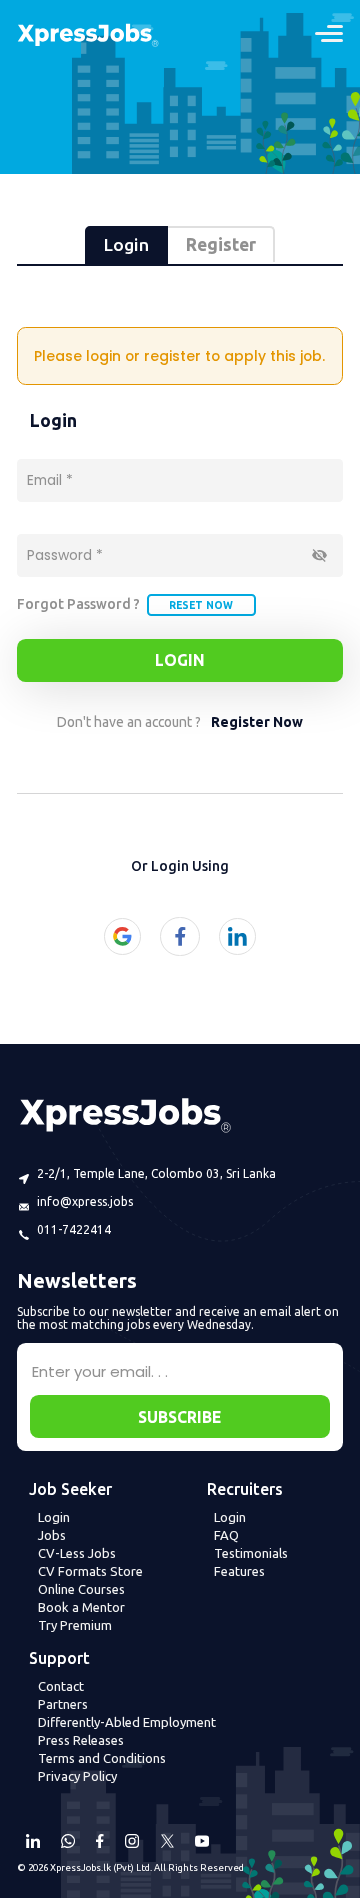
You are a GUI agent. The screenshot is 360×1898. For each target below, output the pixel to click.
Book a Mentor (81, 1607)
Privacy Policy (77, 1776)
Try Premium (75, 1625)
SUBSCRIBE (179, 1417)
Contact (61, 1686)
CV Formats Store (90, 1571)
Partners (63, 1704)
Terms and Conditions (102, 1758)
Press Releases (81, 1740)
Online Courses (81, 1589)
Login (180, 660)
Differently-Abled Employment (127, 1722)
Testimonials (251, 1553)
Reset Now (201, 605)
